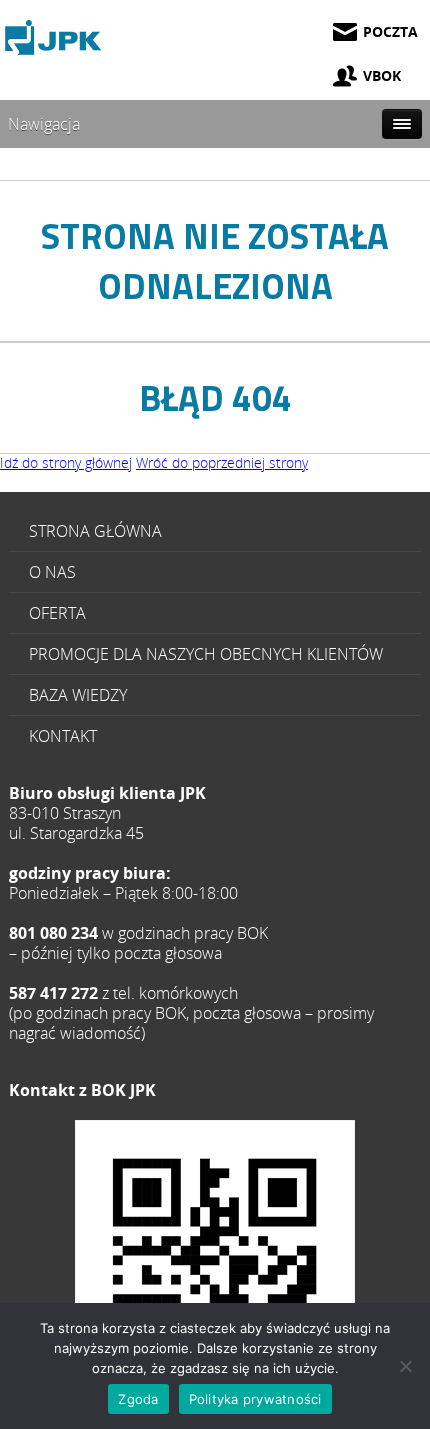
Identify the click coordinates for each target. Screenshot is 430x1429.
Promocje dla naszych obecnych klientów (206, 654)
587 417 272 (215, 1260)
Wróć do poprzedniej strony (222, 462)
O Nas (52, 572)
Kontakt (63, 736)
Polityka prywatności (255, 1399)
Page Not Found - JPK (55, 37)
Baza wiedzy (78, 695)
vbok (382, 75)
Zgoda (138, 1399)
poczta (390, 31)
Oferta (57, 613)
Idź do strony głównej (66, 462)
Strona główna (95, 531)
